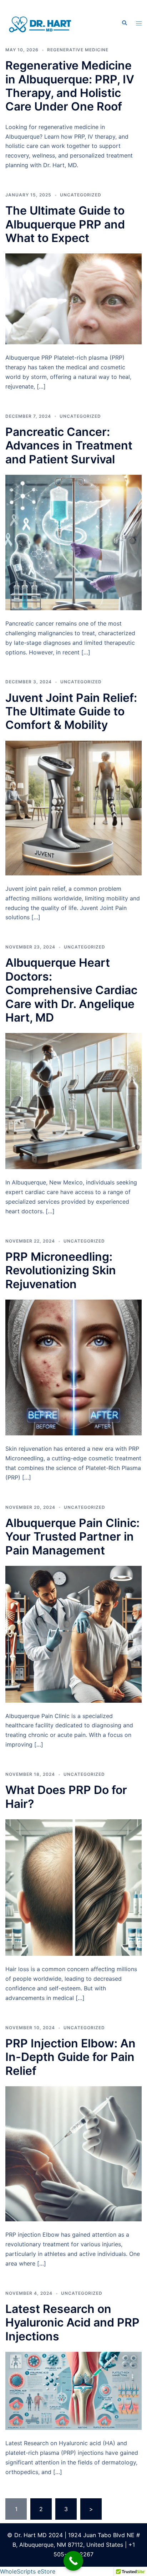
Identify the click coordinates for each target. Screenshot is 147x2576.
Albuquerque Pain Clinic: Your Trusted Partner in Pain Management (72, 1537)
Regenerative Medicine (78, 50)
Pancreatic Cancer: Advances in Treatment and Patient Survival (69, 446)
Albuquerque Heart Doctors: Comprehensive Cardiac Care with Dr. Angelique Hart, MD (71, 990)
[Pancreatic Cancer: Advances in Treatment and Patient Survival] (73, 542)
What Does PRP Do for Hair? (66, 1797)
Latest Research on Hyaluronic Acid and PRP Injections (72, 2323)
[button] (124, 23)
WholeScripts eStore (28, 2571)
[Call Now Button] (73, 2561)
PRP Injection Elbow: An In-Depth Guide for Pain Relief (70, 2057)
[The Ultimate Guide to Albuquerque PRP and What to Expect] (73, 298)
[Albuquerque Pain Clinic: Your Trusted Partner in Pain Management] (73, 1634)
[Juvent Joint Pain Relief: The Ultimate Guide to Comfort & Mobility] (73, 807)
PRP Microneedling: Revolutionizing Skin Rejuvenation (61, 1270)
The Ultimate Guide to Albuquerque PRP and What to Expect (65, 224)
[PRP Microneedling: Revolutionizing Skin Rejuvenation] (73, 1367)
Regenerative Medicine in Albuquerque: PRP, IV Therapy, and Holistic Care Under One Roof (70, 86)
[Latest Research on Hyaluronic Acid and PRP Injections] (73, 2390)
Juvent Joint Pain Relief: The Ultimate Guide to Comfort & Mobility (71, 711)
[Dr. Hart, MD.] (41, 22)
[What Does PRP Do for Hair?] (73, 1887)
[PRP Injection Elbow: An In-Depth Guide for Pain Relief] (73, 2153)
